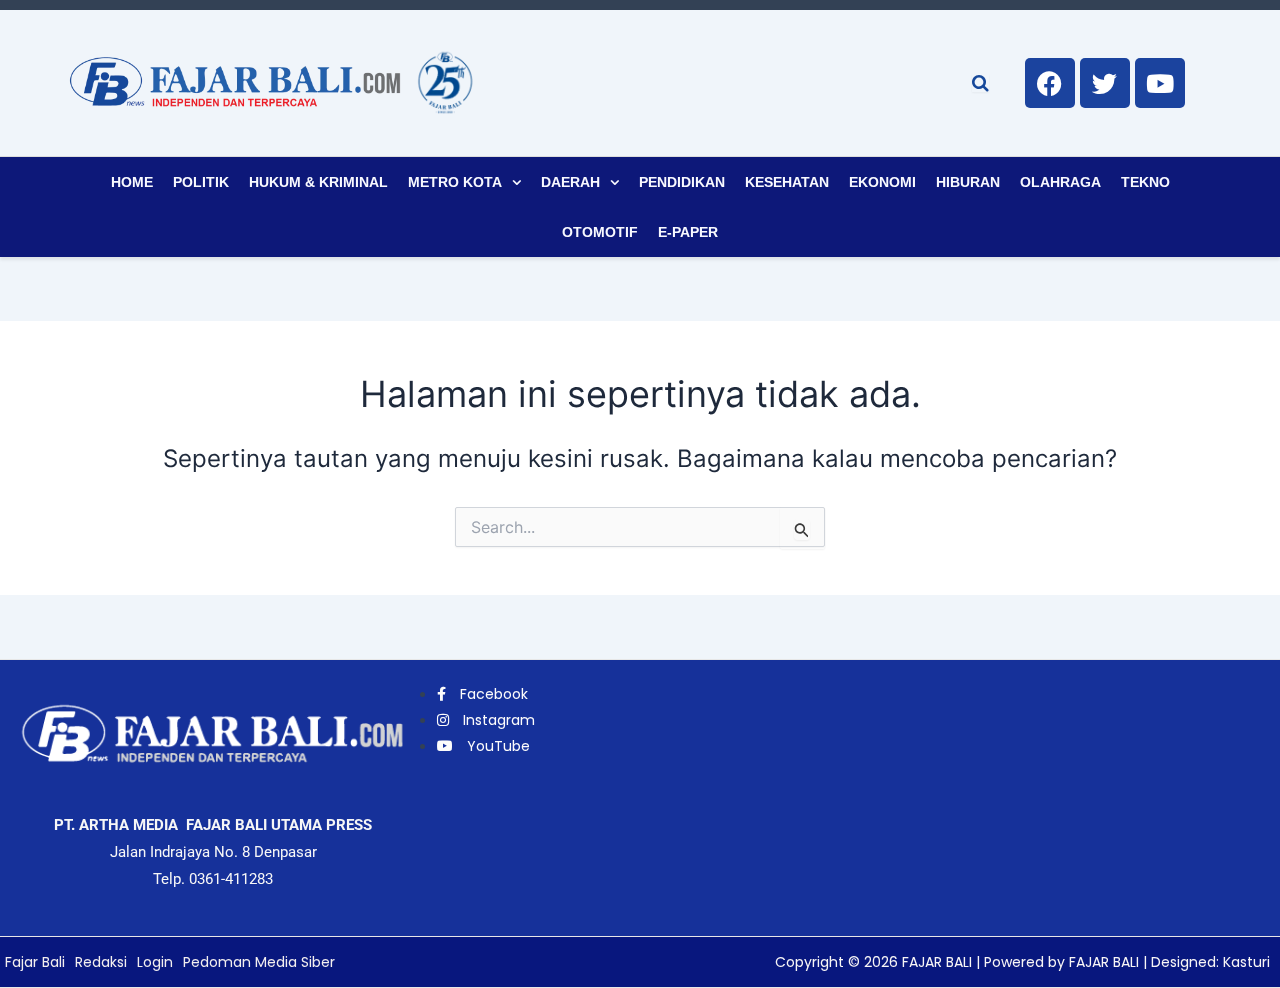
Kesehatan (787, 182)
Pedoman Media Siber (259, 962)
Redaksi (101, 962)
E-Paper (688, 232)
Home (132, 182)
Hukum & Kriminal (318, 182)
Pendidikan (682, 182)
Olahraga (1060, 182)
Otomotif (600, 232)
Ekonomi (882, 182)
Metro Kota (455, 182)
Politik (201, 182)
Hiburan (968, 182)
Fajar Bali (35, 962)
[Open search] (980, 83)
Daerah (570, 182)
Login (155, 962)
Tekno (1145, 182)
